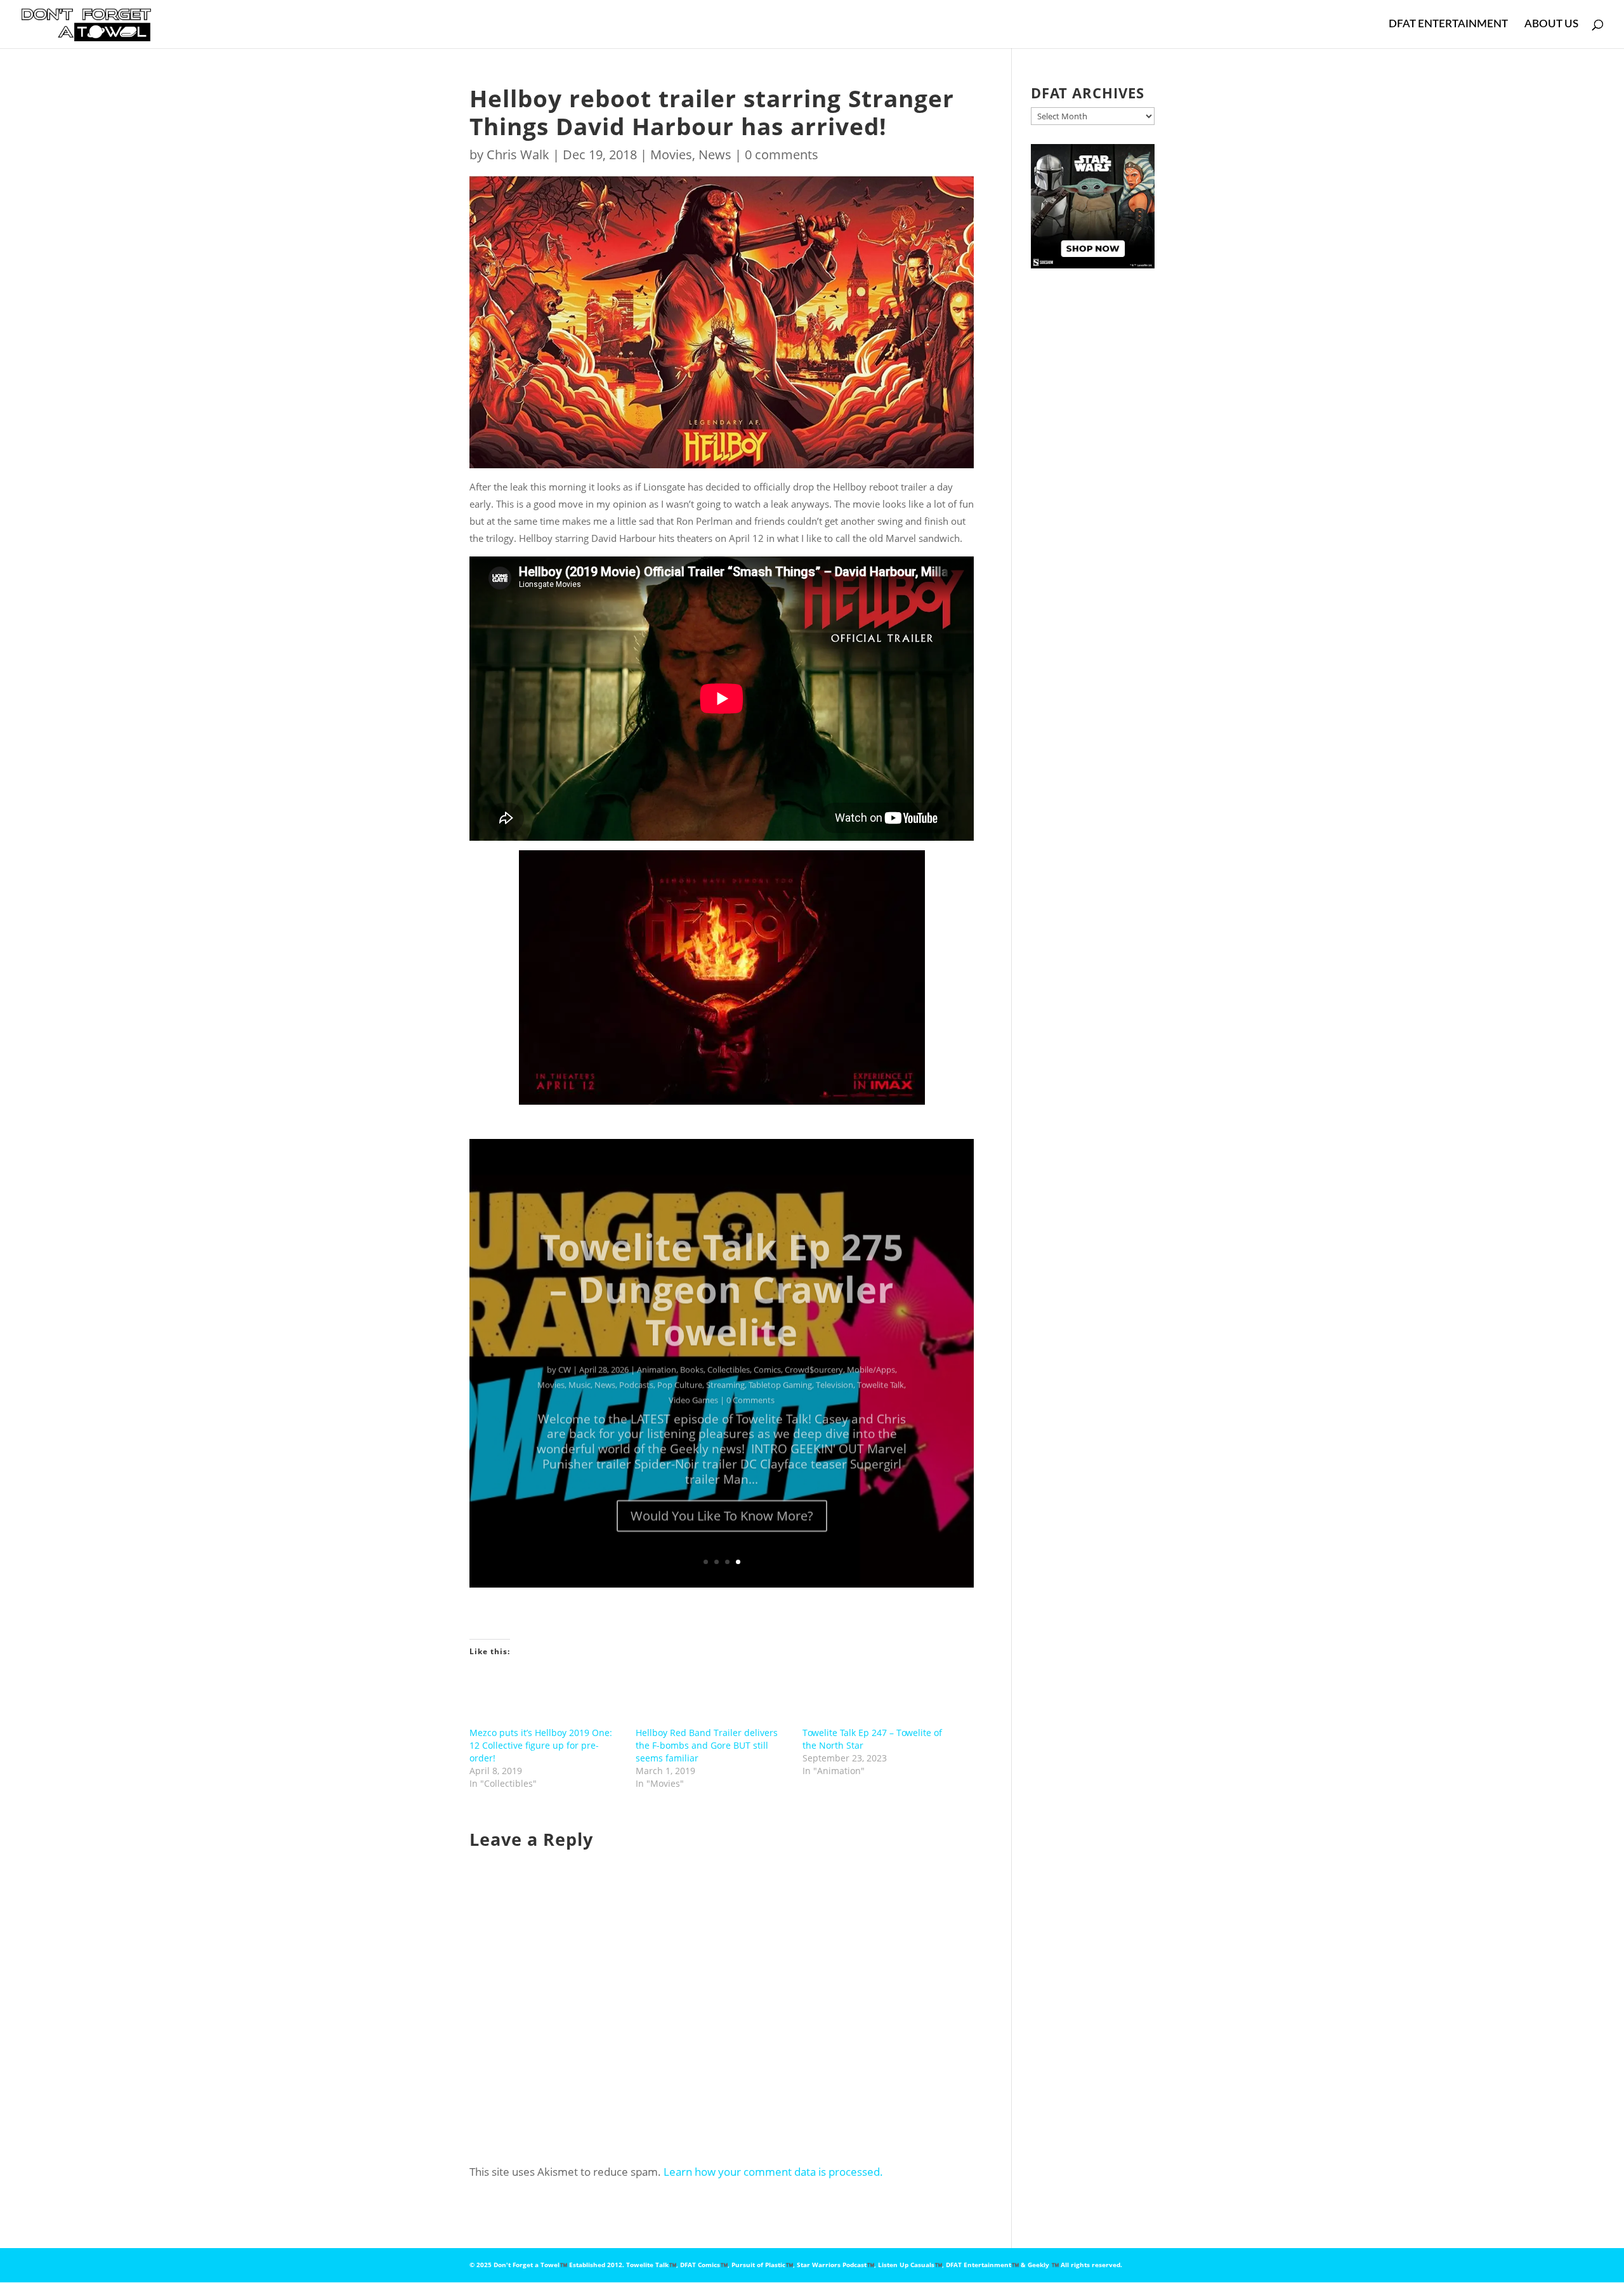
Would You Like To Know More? (722, 1500)
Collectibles (729, 1354)
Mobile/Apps (871, 1354)
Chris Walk (518, 155)
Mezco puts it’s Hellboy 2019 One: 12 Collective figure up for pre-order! (541, 1745)
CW (565, 1354)
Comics (767, 1354)
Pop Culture (680, 1369)
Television (835, 1369)
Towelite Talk (881, 1369)
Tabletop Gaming (780, 1369)
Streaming (725, 1369)
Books (692, 1354)
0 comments (782, 155)
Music (580, 1369)
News (715, 155)
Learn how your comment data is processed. (773, 2172)
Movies (671, 155)
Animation (657, 1354)
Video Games (693, 1385)
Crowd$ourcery (814, 1354)
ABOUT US (1551, 24)
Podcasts (636, 1369)
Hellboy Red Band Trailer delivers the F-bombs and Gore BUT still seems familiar (707, 1745)
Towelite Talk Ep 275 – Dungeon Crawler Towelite (722, 1273)
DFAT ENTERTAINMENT (1448, 24)
